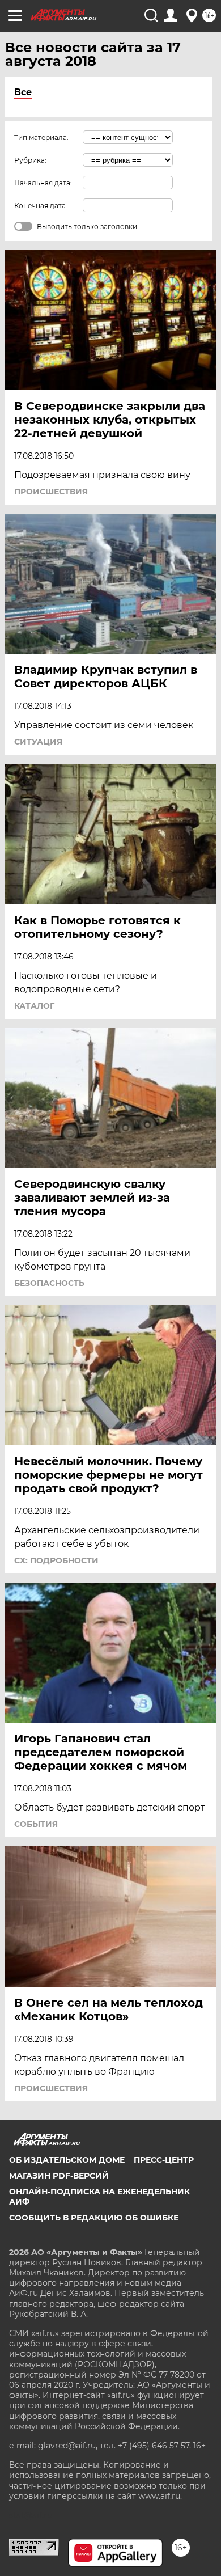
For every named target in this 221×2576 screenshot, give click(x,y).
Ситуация (38, 742)
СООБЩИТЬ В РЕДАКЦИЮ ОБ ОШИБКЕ (94, 2218)
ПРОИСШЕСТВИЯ (51, 492)
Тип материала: (41, 138)
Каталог (34, 1006)
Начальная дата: (43, 183)
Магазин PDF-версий (59, 2176)
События (36, 1824)
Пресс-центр (164, 2160)
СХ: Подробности (56, 1560)
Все (23, 92)
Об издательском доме (67, 2160)
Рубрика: (30, 160)
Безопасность (49, 1283)
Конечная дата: (41, 206)
